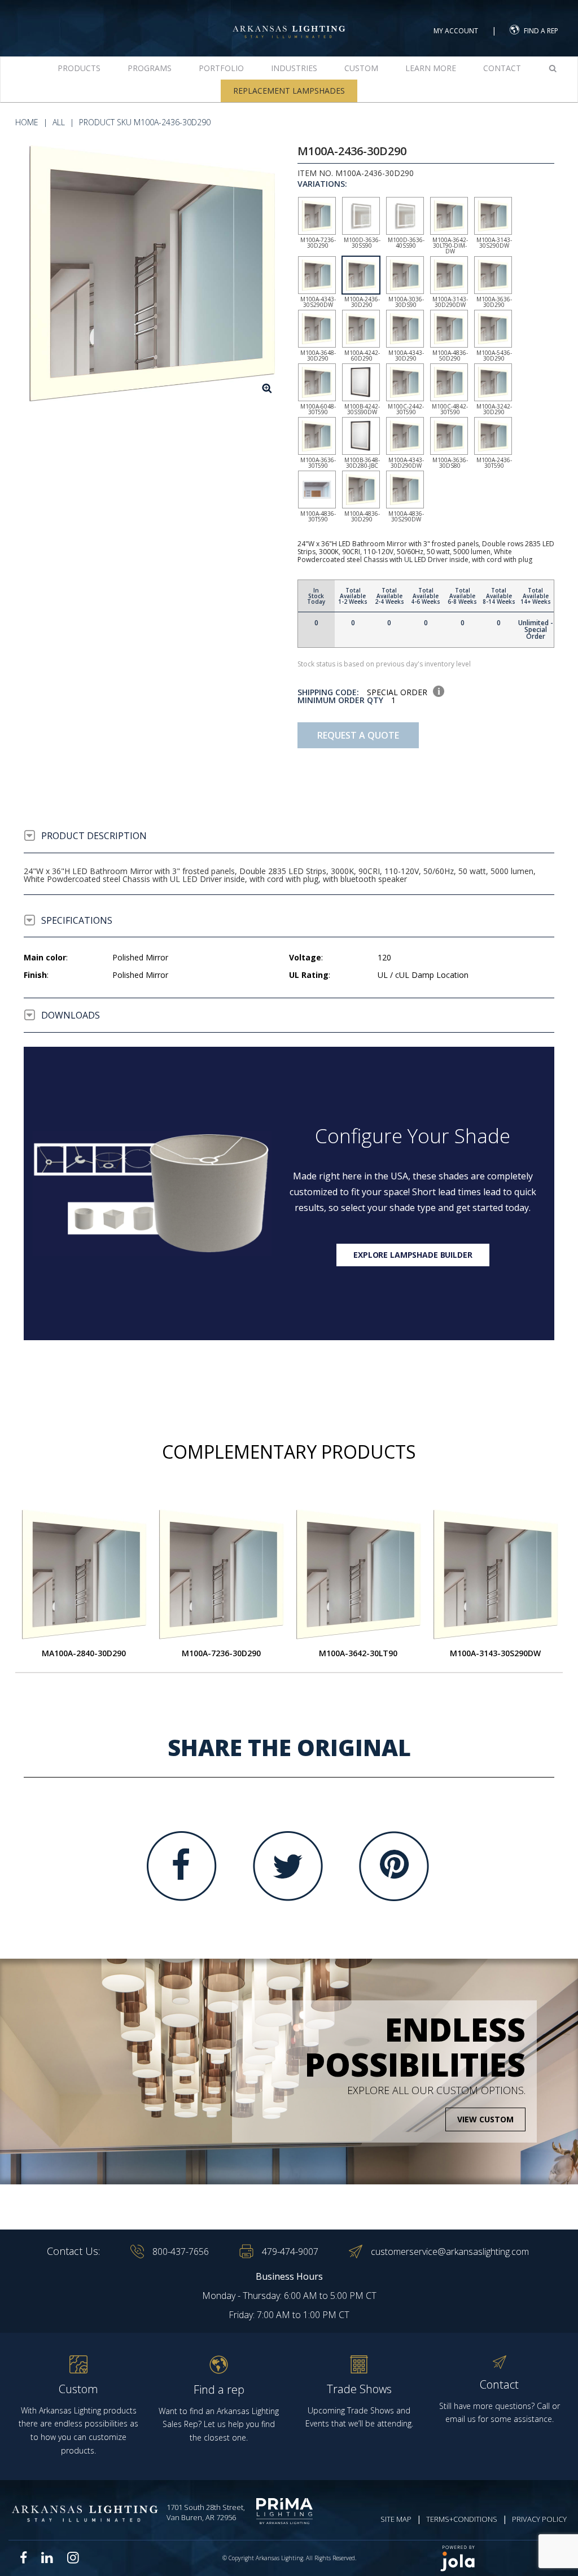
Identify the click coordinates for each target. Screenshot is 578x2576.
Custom (361, 68)
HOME (27, 122)
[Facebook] (182, 1866)
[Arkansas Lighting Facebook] (24, 2558)
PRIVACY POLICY (539, 2519)
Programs (150, 68)
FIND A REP (541, 31)
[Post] (84, 1574)
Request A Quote (358, 735)
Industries (294, 68)
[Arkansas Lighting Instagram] (73, 2557)
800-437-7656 (181, 2252)
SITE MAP (396, 2519)
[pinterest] (394, 1866)
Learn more (431, 68)
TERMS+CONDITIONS (462, 2519)
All (59, 122)
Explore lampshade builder (413, 1255)
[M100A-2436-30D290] (152, 273)
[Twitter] (288, 1866)
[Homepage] (289, 22)
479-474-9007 (290, 2252)
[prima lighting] (287, 2511)
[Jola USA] (500, 2558)
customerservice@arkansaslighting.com (450, 2252)
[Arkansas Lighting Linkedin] (47, 2557)
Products (79, 68)
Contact (502, 68)
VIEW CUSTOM (485, 2119)
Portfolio (221, 68)
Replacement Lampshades (289, 91)
